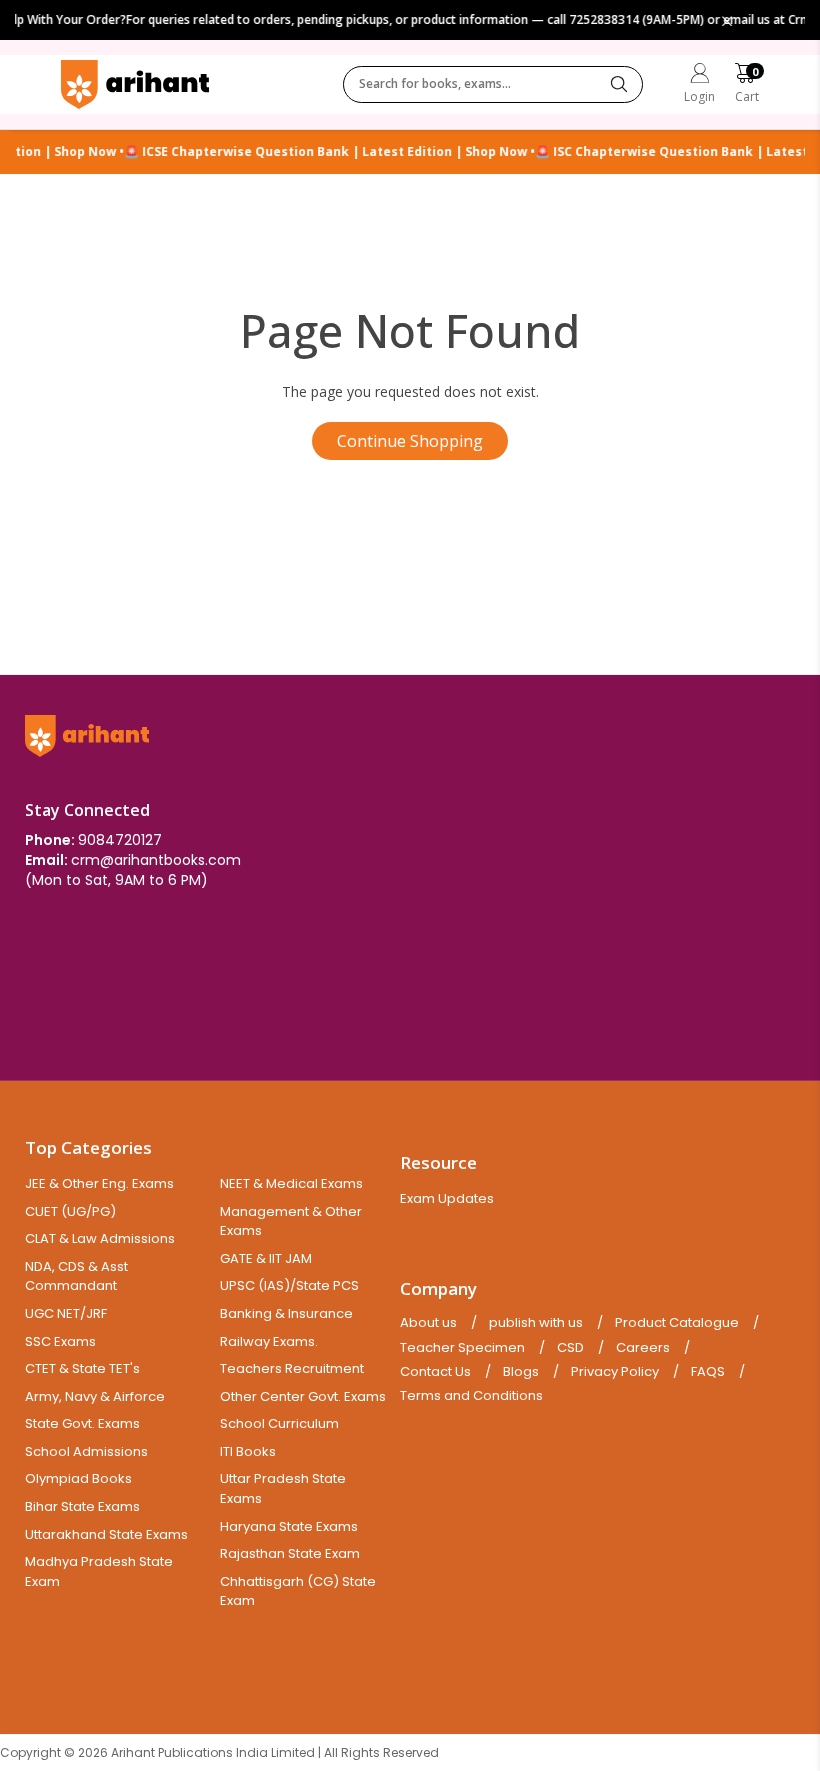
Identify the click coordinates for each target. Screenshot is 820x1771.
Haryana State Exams (289, 1526)
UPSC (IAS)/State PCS (289, 1285)
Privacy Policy (615, 1372)
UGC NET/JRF (66, 1313)
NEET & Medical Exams (291, 1183)
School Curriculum (279, 1423)
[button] (747, 85)
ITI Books (248, 1451)
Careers (643, 1348)
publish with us (536, 1323)
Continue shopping (410, 441)
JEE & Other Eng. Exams (99, 1183)
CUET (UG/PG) (70, 1211)
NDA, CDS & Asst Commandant (76, 1276)
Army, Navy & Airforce (95, 1396)
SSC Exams (60, 1341)
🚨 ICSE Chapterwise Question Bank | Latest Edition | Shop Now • (320, 152)
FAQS (708, 1372)
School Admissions (86, 1451)
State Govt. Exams (82, 1423)
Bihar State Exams (82, 1506)
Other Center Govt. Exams (303, 1396)
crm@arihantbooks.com (156, 860)
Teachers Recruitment (292, 1368)
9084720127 (120, 840)
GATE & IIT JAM (266, 1258)
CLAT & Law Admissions (100, 1238)
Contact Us (435, 1372)
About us (428, 1323)
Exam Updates (447, 1198)
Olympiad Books (78, 1478)
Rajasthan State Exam (290, 1553)
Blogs (521, 1372)
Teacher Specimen (462, 1348)
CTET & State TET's (82, 1368)
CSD (570, 1348)
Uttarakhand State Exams (106, 1534)
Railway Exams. (269, 1341)
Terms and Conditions (471, 1396)
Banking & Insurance (286, 1313)
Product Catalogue (677, 1323)
